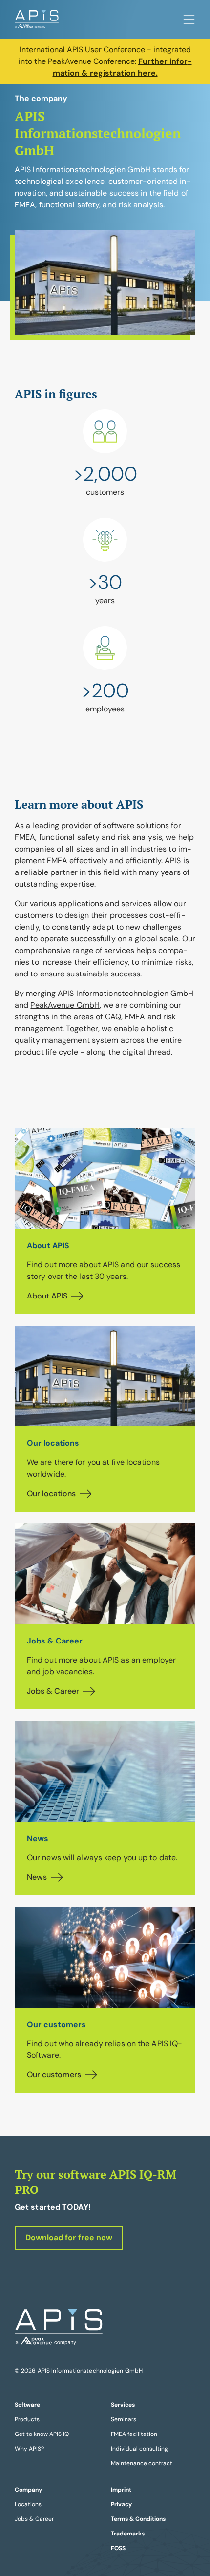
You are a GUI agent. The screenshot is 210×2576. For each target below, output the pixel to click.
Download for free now (69, 2238)
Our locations (51, 1493)
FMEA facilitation (134, 2434)
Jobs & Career (53, 1691)
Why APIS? (29, 2449)
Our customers (54, 2075)
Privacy (121, 2504)
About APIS (47, 1296)
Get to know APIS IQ (42, 2434)
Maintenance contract (142, 2463)
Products (27, 2419)
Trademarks (128, 2534)
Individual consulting (139, 2449)
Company (28, 2490)
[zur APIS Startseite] (37, 20)
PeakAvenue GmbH (65, 1005)
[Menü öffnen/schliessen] (189, 20)
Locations (28, 2504)
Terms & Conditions (138, 2519)
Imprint (121, 2490)
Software (27, 2405)
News (37, 1877)
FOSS (118, 2548)
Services (123, 2405)
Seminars (124, 2419)
